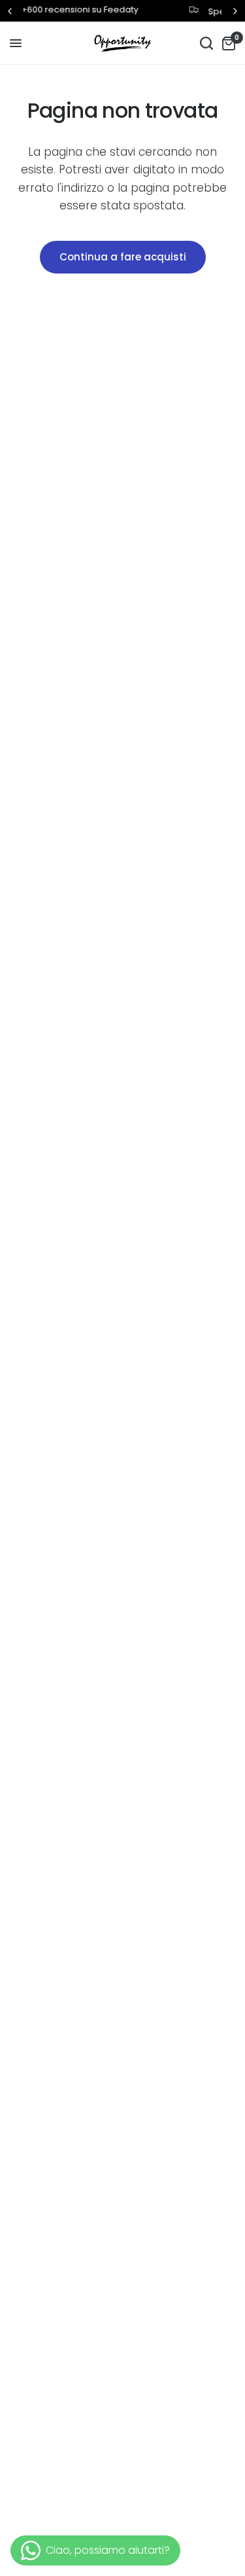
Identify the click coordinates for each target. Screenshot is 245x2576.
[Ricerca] (206, 43)
